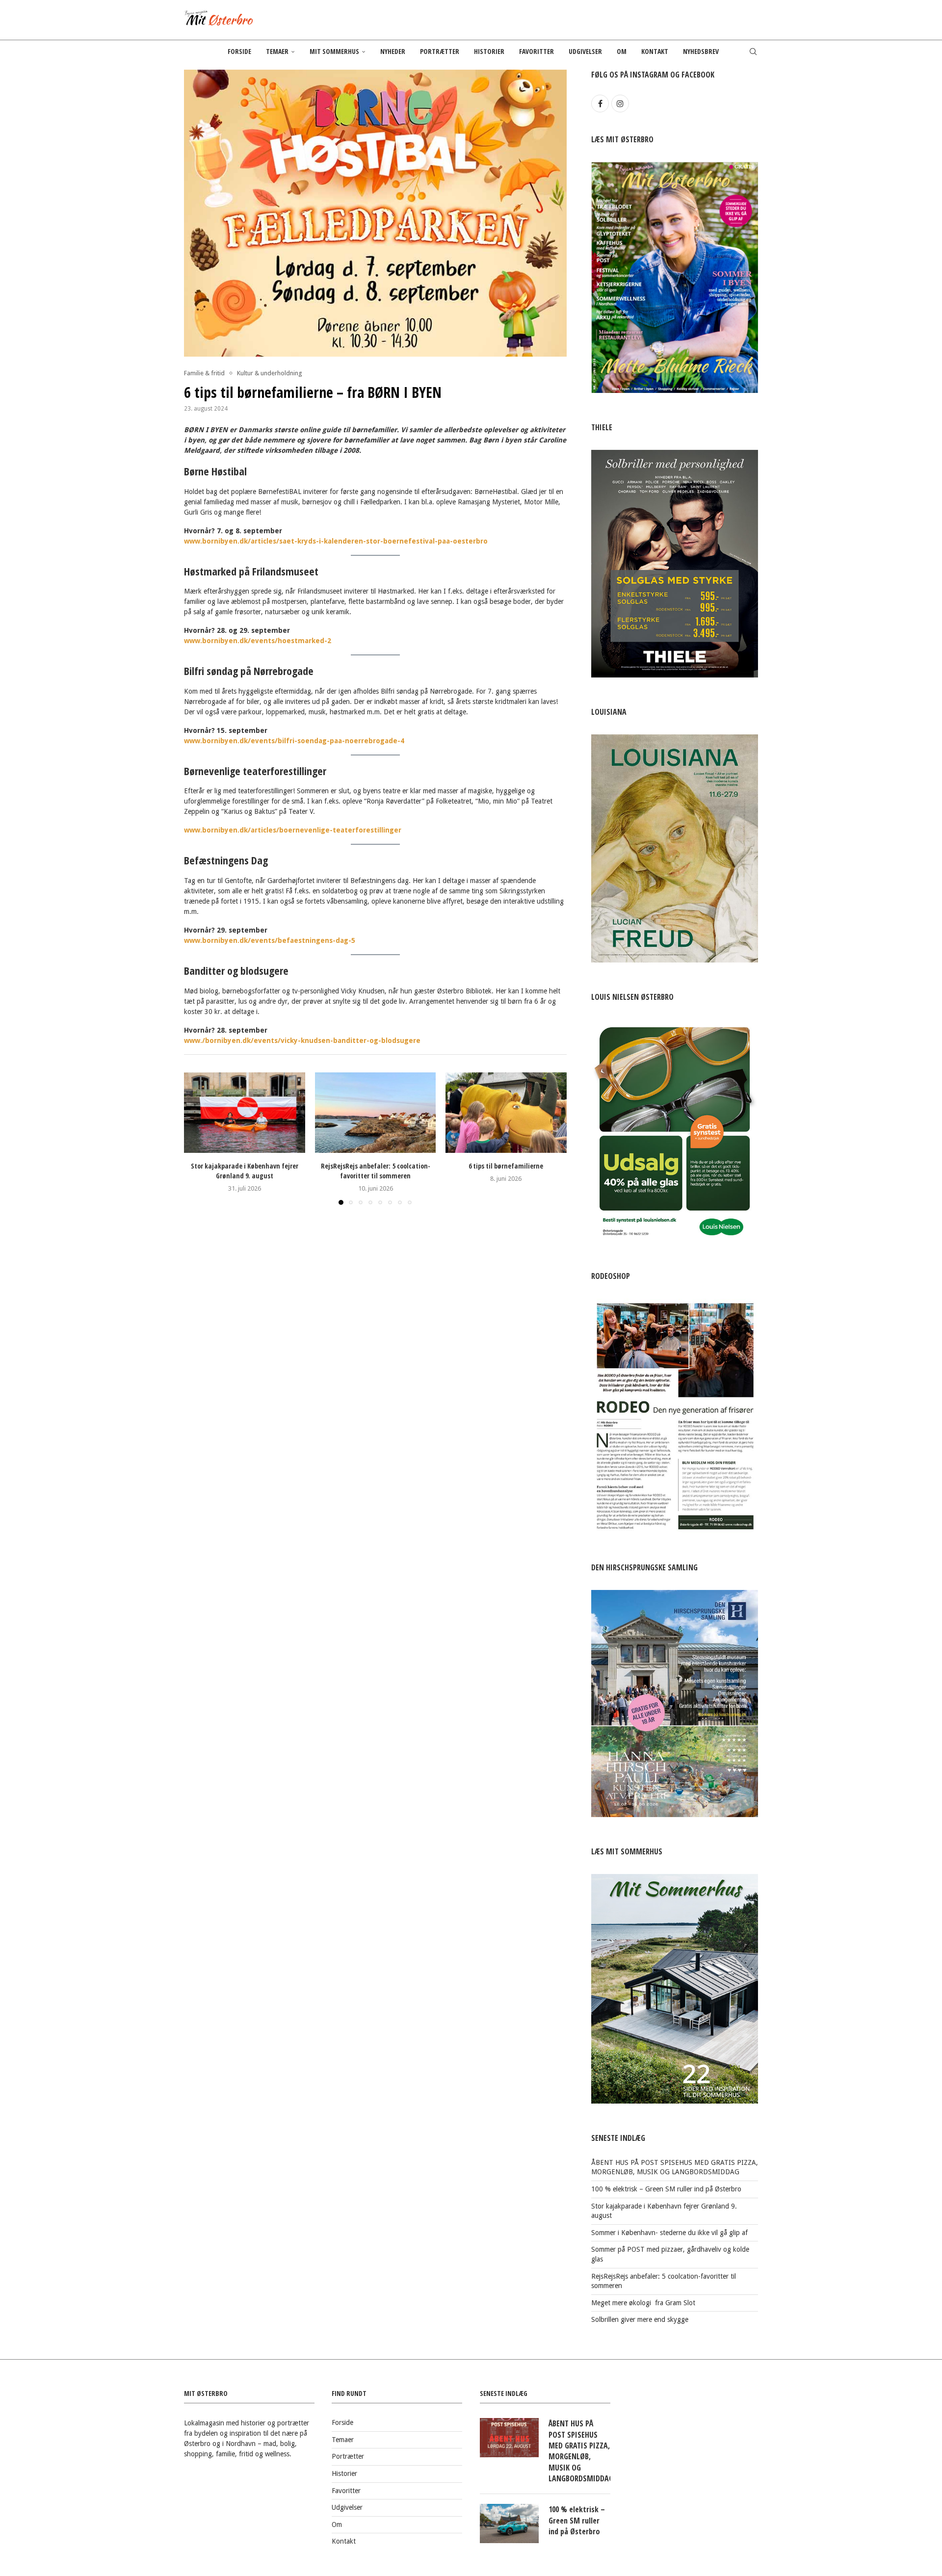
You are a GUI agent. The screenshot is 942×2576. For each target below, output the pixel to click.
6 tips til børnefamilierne (506, 1166)
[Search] (753, 52)
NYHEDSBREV (701, 51)
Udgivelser (585, 51)
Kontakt (655, 51)
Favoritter (536, 51)
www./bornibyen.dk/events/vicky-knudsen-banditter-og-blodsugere (303, 1041)
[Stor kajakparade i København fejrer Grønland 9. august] (245, 1113)
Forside (239, 51)
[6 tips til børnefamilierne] (506, 1113)
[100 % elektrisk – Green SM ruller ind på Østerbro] (509, 2524)
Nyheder (393, 51)
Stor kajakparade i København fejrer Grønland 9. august (245, 1171)
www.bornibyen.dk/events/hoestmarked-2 (259, 641)
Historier (489, 51)
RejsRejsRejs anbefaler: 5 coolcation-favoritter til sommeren (375, 1171)
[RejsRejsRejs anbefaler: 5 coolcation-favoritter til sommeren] (376, 1113)
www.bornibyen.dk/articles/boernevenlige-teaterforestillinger (294, 830)
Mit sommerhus (334, 51)
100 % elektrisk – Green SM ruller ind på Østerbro (666, 2189)
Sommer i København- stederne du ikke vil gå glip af (669, 2233)
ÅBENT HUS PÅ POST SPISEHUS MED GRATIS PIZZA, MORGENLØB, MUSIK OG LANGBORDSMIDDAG (579, 2451)
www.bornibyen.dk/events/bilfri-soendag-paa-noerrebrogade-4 (294, 741)
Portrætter (440, 51)
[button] (197, 1138)
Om (622, 51)
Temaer (277, 51)
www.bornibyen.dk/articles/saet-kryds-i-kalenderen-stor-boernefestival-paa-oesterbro (337, 541)
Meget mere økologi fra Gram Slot (643, 2303)
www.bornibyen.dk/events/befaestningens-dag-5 (271, 940)
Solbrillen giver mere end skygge (640, 2319)
